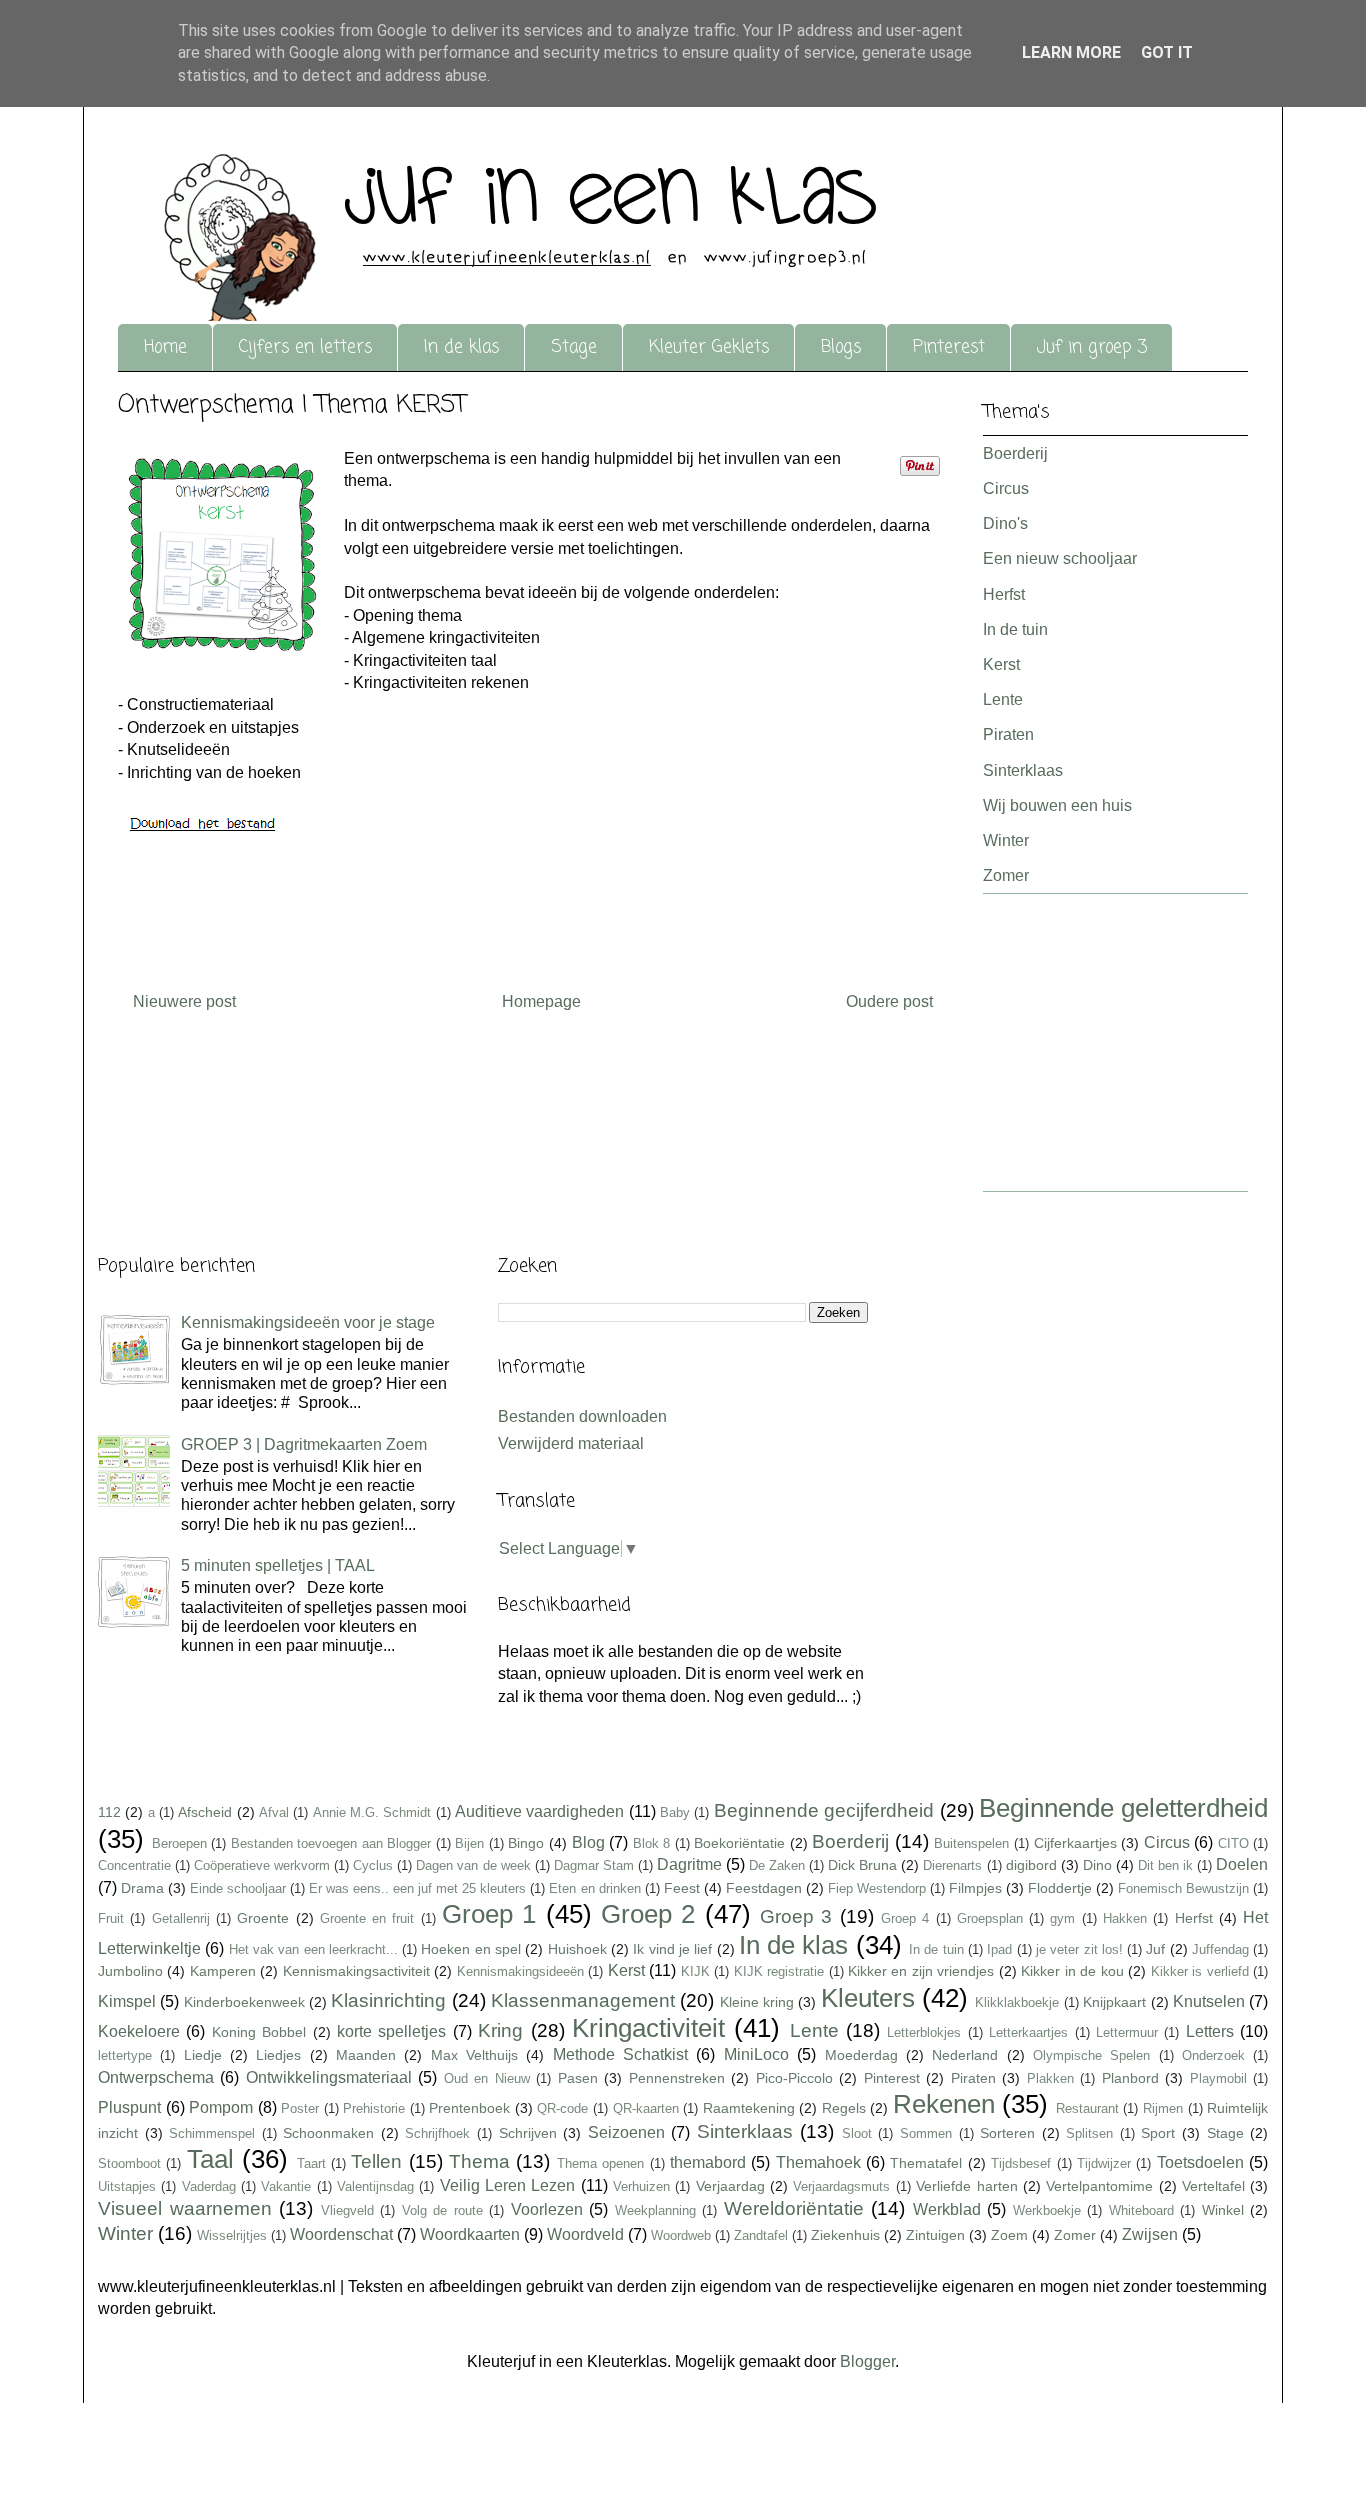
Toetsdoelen (1200, 2162)
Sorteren (1007, 2133)
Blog (588, 1842)
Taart (311, 2163)
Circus (1006, 488)
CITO (1233, 1843)
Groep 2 (648, 1914)
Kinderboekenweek (244, 2002)
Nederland (965, 2055)
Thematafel (926, 2163)
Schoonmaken (328, 2133)
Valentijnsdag (375, 2186)
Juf (1155, 1949)
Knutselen (1209, 2001)
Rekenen (944, 2104)
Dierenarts (952, 1865)
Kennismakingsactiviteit (356, 1971)
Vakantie (286, 2186)
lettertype (125, 2055)
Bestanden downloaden (582, 1416)
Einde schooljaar (238, 1888)
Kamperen (223, 1971)
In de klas (461, 347)
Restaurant (1087, 2108)
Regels (844, 2108)
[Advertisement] (1043, 1049)
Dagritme (689, 1864)
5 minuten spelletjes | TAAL (278, 1565)
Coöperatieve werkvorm (262, 1865)
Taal (210, 2159)
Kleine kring (757, 2002)
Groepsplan (990, 1918)
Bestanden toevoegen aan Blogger (331, 1843)
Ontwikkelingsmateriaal (329, 2077)
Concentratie (134, 1865)
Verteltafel (1213, 2186)
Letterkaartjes (1028, 2032)
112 (109, 1812)
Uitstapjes (127, 2186)
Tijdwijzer (1104, 2163)
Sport (1158, 2133)
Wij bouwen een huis (1057, 805)
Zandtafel (761, 2235)
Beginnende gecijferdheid (824, 1810)
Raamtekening (749, 2108)
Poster (300, 2108)
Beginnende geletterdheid (1123, 1808)
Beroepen (179, 1843)
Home (165, 347)
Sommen (926, 2133)
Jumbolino (130, 1971)
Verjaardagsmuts (841, 2186)
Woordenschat (341, 2234)
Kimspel (127, 2001)
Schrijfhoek (437, 2133)
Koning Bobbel (259, 2032)
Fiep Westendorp (877, 1888)
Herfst (1004, 594)
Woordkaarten (470, 2234)
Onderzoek (1213, 2055)
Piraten (1008, 734)
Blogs (841, 347)
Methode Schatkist (620, 2054)
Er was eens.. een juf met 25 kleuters (417, 1888)
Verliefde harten (966, 2186)
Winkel (1223, 2210)
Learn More (1071, 52)
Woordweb (681, 2235)
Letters (1210, 2031)
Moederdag (861, 2055)
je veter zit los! (1079, 1949)
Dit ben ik (1165, 1865)
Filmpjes (975, 1888)
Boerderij (1015, 453)
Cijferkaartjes (1075, 1843)
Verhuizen (641, 2186)
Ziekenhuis (845, 2235)
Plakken (1050, 2078)
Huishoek (577, 1949)
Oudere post (889, 1001)
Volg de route (442, 2210)
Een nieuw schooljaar (1060, 558)
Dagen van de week (473, 1865)
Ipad (999, 1949)
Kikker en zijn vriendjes (921, 1971)
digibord (1031, 1865)
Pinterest (949, 347)
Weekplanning (655, 2210)
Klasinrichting (388, 2000)
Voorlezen (547, 2209)
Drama (142, 1888)
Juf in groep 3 (1092, 347)
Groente (263, 1918)
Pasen (578, 2078)
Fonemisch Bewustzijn (1183, 1888)
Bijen (469, 1843)
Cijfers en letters (305, 347)
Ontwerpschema (156, 2077)
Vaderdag (209, 2186)
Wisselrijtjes (232, 2235)
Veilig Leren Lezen (508, 2185)
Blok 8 (652, 1843)
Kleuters (868, 1998)
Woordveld (585, 2234)
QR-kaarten (646, 2108)
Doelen (1242, 1864)
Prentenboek (469, 2108)
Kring (500, 2030)
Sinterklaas (1023, 770)
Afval (274, 1812)
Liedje (203, 2055)
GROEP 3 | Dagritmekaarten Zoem (304, 1444)
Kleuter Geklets (709, 347)
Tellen (376, 2161)
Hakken (1125, 1918)
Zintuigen (935, 2235)
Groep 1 (489, 1914)
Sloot (857, 2133)
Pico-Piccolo (794, 2078)
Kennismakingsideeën (520, 1971)
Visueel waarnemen (185, 2208)
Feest (682, 1888)
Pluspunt (129, 2107)
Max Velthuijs (474, 2055)
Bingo (526, 1843)
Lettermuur (1127, 2032)
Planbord (1130, 2078)
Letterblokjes (924, 2032)
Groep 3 (796, 1916)
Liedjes (278, 2055)
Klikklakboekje (1017, 2002)
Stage (574, 347)
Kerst (1001, 664)
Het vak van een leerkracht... (313, 1949)
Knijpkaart (1114, 2002)
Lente (1003, 699)
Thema (479, 2161)
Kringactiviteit (648, 2028)
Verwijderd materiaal (571, 1443)
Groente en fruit (367, 1918)
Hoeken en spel (471, 1949)
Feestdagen (764, 1888)
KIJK (695, 1971)
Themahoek (818, 2162)
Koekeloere (139, 2031)
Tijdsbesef (1021, 2163)
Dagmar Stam (594, 1865)
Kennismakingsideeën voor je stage (308, 1322)
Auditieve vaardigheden (539, 1811)
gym (1062, 1918)
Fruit (111, 1918)
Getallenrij (181, 1918)
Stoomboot (129, 2163)
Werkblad (947, 2209)
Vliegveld (347, 2210)
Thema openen (600, 2163)
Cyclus (373, 1865)
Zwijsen (1150, 2234)
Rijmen (1163, 2108)
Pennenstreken (677, 2078)
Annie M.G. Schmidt (372, 1812)
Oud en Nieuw (487, 2078)
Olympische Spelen (1091, 2055)
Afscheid (205, 1812)
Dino (1097, 1865)
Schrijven (528, 2133)
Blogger (867, 2361)
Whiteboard (1141, 2210)
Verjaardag (730, 2186)
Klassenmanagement (583, 2000)
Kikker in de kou (1072, 1971)
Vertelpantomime (1099, 2186)
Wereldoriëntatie (794, 2208)
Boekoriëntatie (739, 1843)
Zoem (1009, 2235)
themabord (708, 2162)
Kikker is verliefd (1200, 1971)
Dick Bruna (862, 1865)
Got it (1167, 52)
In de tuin (1015, 629)
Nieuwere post (184, 1001)
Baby (675, 1812)
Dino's (1005, 523)
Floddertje (1060, 1888)
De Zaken (777, 1865)
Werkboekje (1047, 2210)
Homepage (541, 1001)
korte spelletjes (391, 2031)
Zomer (1006, 875)
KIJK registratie (779, 1971)
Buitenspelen (971, 1843)
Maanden (366, 2055)
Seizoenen (626, 2132)
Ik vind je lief (672, 1949)
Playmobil (1218, 2078)
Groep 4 (905, 1918)
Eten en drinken (594, 1888)
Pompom (221, 2107)
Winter (1006, 840)
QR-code (562, 2108)
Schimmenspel (212, 2133)
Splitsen (1089, 2133)
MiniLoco (756, 2054)
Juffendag (1220, 1949)
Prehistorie (374, 2108)
